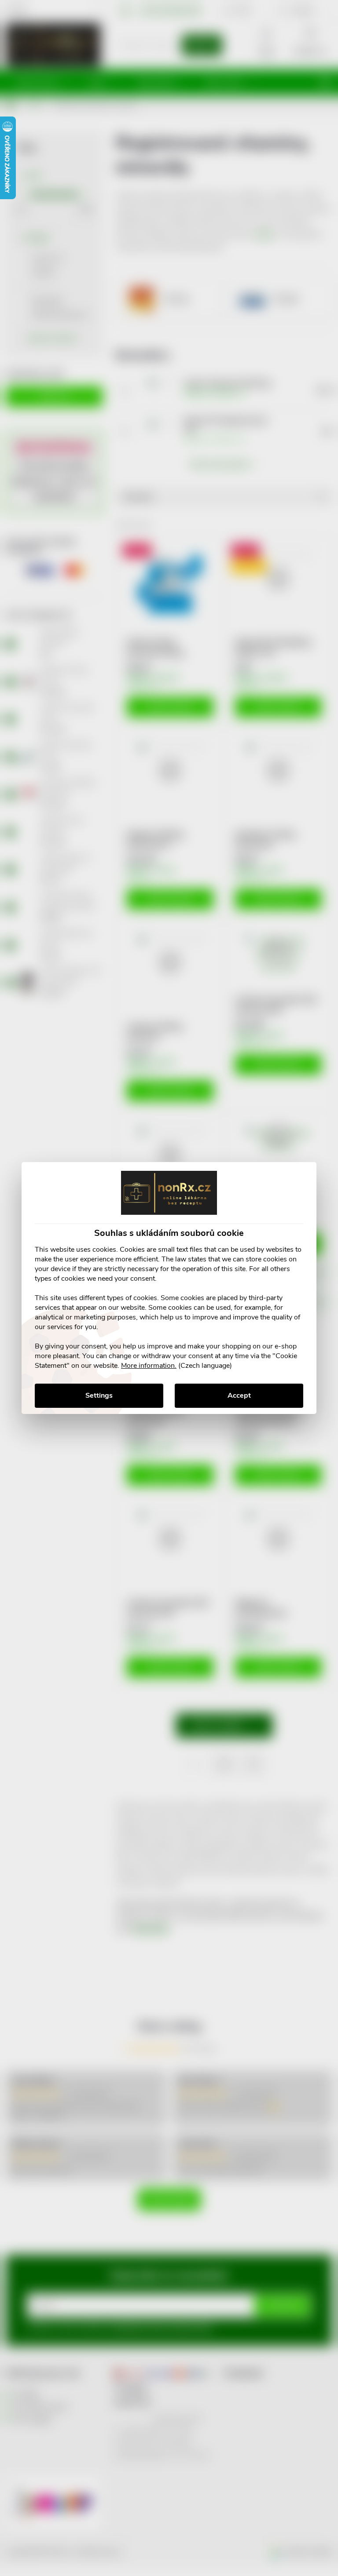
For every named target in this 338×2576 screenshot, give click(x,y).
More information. (149, 1366)
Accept (239, 1395)
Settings (99, 1395)
